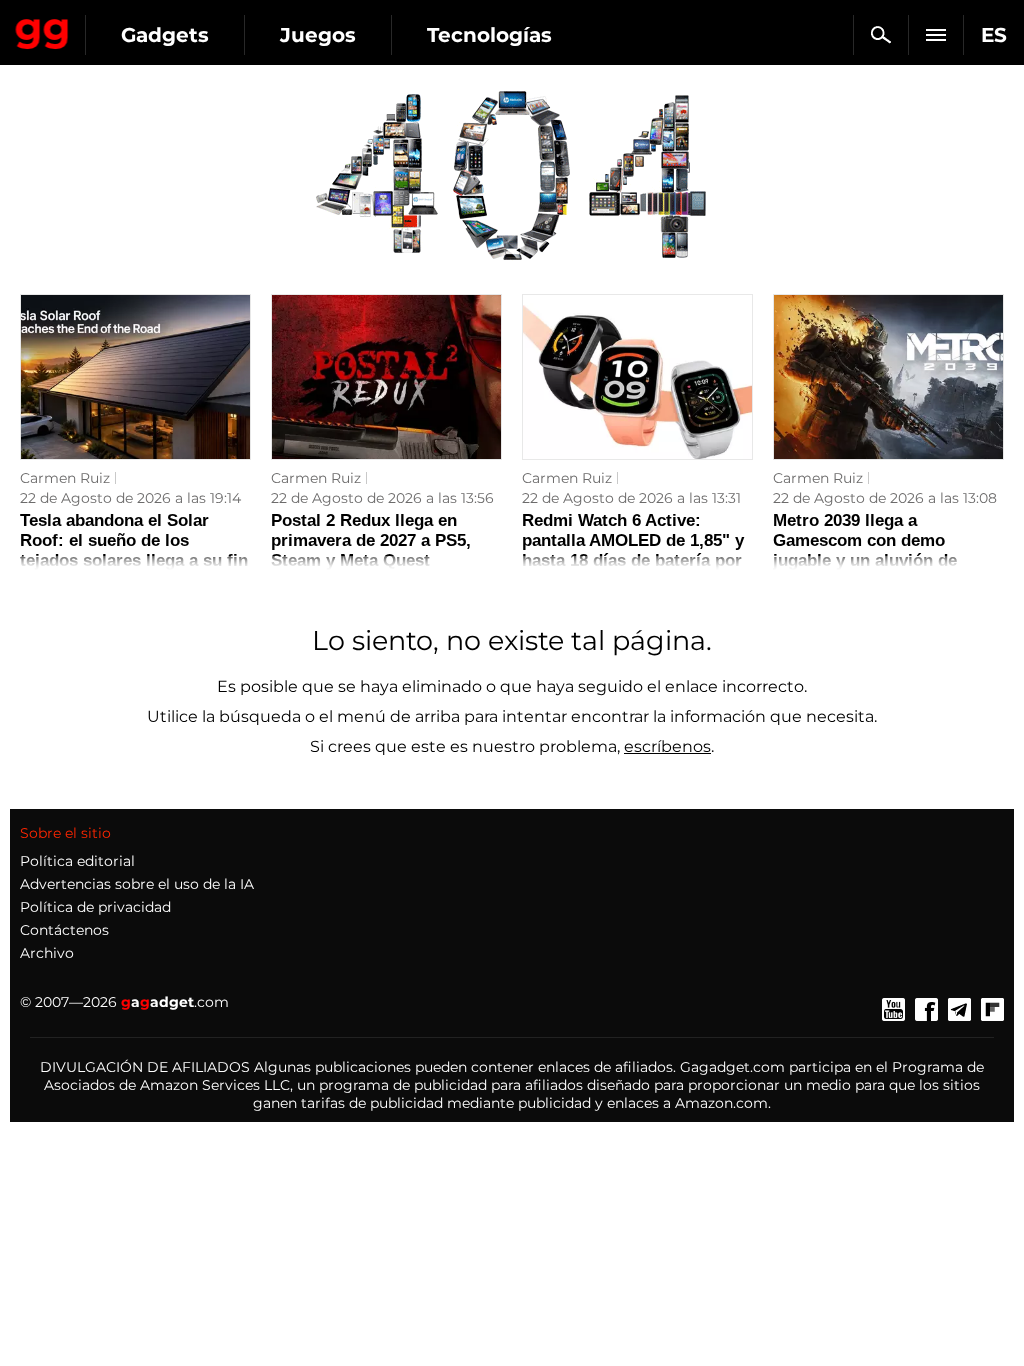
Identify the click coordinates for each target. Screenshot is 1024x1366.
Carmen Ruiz (65, 478)
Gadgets (165, 35)
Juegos (318, 35)
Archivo (47, 953)
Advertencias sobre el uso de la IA (137, 884)
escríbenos (667, 746)
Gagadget (42, 30)
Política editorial (77, 861)
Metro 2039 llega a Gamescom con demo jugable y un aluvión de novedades (865, 550)
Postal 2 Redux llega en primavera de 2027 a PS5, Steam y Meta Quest (371, 540)
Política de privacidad (95, 907)
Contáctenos (64, 930)
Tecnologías (489, 35)
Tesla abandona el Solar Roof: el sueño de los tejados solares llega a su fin (134, 540)
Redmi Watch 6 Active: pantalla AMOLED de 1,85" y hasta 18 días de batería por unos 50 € (633, 550)
